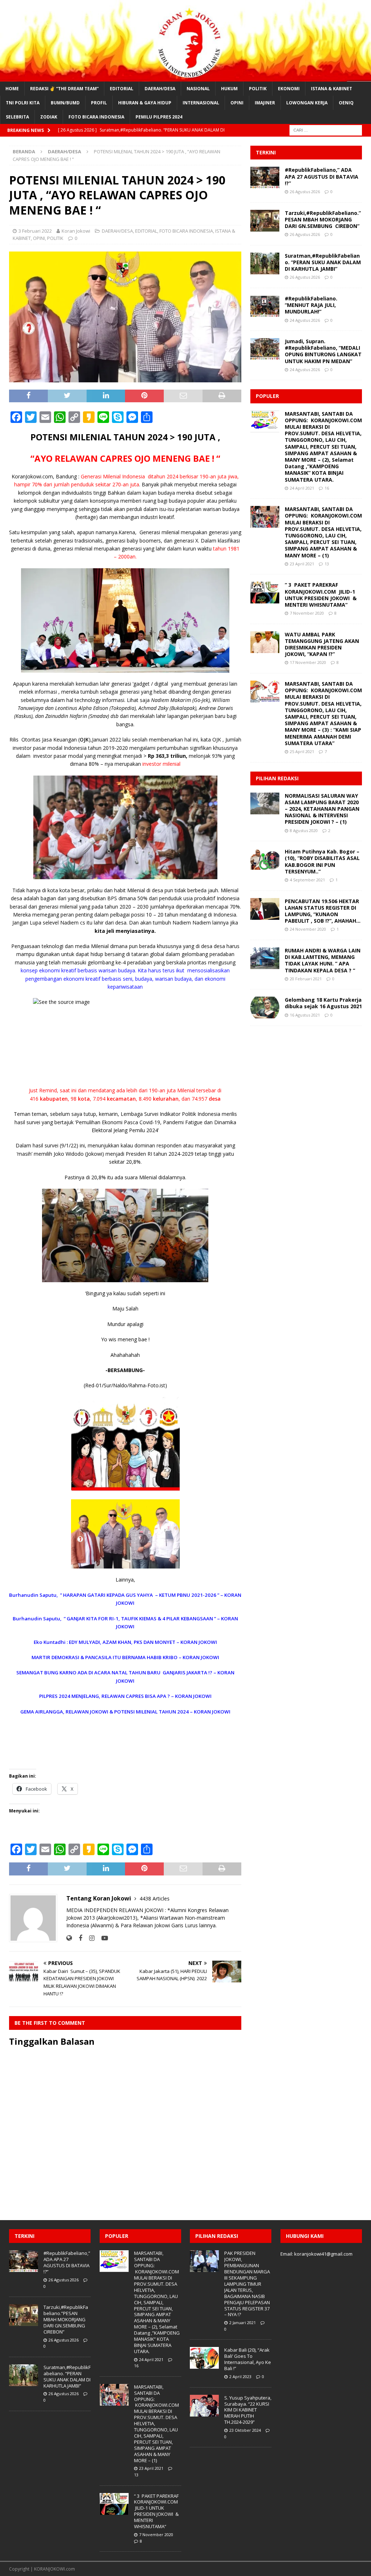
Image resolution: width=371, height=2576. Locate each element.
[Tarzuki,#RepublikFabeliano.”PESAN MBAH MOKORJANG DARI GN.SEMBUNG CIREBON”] (265, 221)
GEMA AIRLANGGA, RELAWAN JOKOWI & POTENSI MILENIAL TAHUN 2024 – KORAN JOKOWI (125, 1712)
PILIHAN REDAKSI (277, 778)
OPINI (237, 103)
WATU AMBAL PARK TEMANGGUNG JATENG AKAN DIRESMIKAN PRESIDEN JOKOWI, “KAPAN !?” (322, 644)
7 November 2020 (307, 613)
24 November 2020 (308, 929)
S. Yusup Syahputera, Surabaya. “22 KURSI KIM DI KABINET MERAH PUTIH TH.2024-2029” (248, 2410)
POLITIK (258, 89)
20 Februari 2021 (306, 979)
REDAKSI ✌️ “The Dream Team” (64, 89)
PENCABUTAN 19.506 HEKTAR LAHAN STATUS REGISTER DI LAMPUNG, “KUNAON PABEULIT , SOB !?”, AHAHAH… (323, 911)
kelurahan (166, 1099)
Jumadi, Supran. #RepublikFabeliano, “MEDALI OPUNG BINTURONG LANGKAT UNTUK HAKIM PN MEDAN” (323, 351)
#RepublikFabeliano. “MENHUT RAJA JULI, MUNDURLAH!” (311, 305)
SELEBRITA (17, 117)
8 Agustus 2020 (304, 830)
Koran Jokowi (76, 231)
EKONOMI (289, 89)
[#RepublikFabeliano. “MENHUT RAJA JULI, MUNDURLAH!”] (265, 306)
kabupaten (54, 1099)
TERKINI (266, 152)
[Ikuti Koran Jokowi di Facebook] (78, 1938)
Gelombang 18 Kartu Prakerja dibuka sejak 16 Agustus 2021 (323, 1003)
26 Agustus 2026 (305, 192)
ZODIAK (49, 117)
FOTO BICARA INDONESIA (96, 117)
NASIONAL (198, 89)
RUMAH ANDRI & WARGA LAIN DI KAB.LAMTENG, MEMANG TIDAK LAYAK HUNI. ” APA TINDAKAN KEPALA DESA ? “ (323, 960)
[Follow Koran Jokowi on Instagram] (89, 1938)
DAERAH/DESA (160, 89)
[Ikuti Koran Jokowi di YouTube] (102, 1938)
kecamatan (121, 1099)
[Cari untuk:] (326, 130)
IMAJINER (265, 103)
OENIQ (346, 103)
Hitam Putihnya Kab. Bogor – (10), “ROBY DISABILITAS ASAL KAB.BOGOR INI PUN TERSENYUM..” (322, 861)
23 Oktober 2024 (245, 2430)
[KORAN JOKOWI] (185, 77)
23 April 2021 (302, 564)
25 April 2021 (302, 751)
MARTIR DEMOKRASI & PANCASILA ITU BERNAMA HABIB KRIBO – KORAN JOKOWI (125, 1657)
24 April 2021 (302, 488)
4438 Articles (155, 1898)
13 (327, 564)
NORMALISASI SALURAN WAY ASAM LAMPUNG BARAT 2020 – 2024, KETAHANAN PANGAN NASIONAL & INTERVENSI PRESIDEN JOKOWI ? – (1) (322, 809)
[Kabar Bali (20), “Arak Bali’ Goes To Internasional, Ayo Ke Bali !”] (204, 2358)
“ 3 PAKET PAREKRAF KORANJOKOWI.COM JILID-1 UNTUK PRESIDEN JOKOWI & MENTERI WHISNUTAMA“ (321, 595)
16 (327, 488)
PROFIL (99, 103)
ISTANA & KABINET (332, 89)
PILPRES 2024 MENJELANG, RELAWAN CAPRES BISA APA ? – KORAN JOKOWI (125, 1696)
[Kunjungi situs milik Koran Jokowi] (69, 1938)
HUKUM (229, 89)
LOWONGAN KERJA (307, 103)
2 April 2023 (240, 2376)
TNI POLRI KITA (23, 103)
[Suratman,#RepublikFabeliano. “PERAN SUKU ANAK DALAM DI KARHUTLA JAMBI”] (265, 263)
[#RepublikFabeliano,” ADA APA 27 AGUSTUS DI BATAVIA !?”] (265, 178)
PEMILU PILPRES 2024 (159, 117)
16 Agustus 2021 (305, 1015)
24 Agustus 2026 (305, 320)
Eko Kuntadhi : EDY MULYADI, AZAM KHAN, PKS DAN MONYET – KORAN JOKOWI (125, 1642)
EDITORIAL (122, 89)
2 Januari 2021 (243, 2322)
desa (215, 1099)
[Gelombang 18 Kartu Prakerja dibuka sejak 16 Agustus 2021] (265, 1007)
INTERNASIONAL (201, 103)
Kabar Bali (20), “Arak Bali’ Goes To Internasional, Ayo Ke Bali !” (248, 2359)
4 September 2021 (307, 880)
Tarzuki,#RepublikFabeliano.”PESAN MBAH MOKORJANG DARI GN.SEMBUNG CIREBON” (323, 219)
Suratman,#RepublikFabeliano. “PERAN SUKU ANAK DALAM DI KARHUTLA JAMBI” (323, 262)
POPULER (267, 396)
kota (84, 1099)
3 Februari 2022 (35, 231)
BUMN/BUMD (65, 103)
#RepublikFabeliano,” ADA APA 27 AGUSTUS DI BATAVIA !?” (322, 176)
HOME (12, 89)
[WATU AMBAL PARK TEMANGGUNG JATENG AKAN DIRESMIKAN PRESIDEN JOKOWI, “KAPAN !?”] (265, 642)
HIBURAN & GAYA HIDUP (145, 103)
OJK (84, 739)
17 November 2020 (308, 662)
